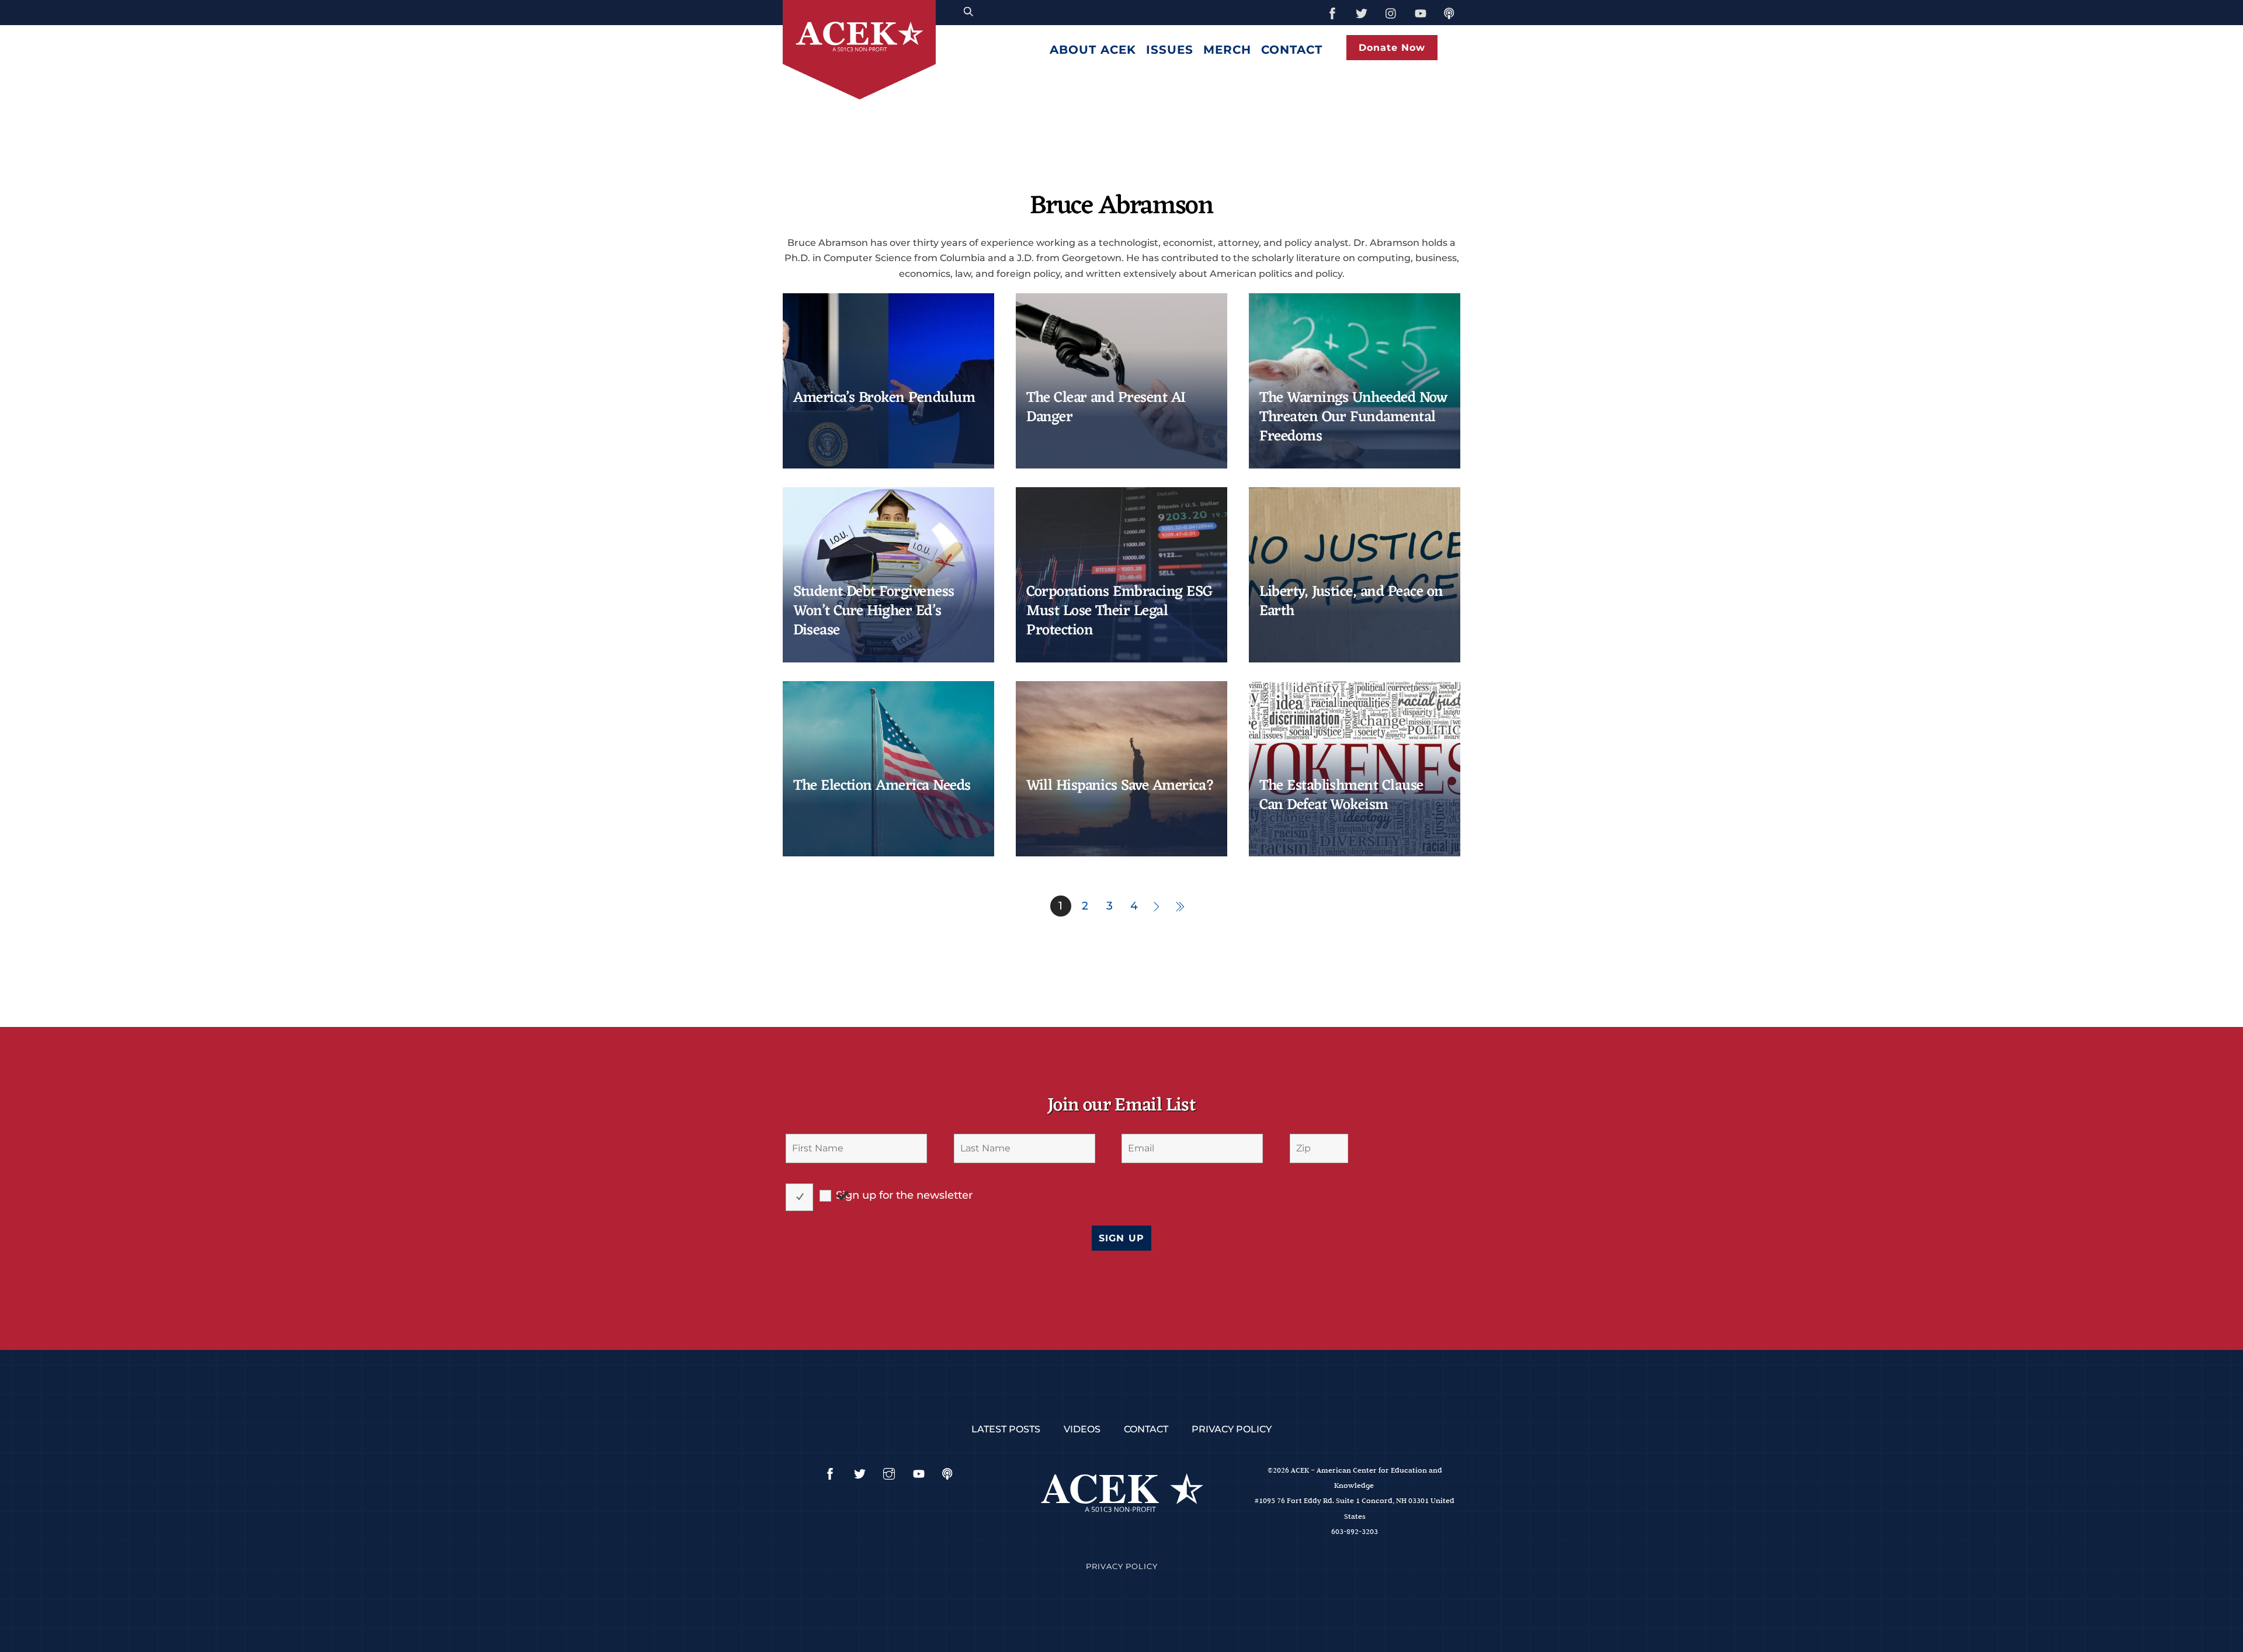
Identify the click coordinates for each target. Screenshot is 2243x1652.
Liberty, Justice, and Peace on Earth (1351, 602)
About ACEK (1093, 50)
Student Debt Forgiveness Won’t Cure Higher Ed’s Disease (874, 612)
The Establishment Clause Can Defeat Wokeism (1341, 796)
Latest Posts (1006, 1429)
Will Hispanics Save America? (1120, 786)
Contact (1292, 50)
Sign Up (1121, 1238)
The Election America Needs (882, 786)
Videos (1082, 1429)
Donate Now (1392, 48)
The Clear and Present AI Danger (1106, 408)
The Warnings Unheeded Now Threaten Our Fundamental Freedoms (1353, 418)
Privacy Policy (1232, 1429)
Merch (1227, 50)
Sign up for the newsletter (904, 1195)
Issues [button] (1170, 50)
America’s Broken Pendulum (884, 398)
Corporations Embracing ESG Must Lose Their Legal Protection (1120, 612)
